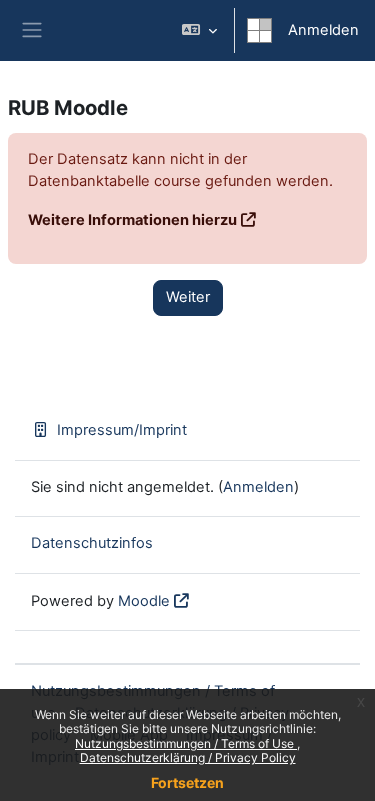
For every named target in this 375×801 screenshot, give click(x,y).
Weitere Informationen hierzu (132, 220)
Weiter (188, 297)
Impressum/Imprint (122, 430)
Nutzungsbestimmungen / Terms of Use (186, 743)
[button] (199, 30)
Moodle (144, 601)
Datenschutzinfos (92, 543)
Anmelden (323, 30)
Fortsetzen (187, 782)
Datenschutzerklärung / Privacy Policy (188, 757)
